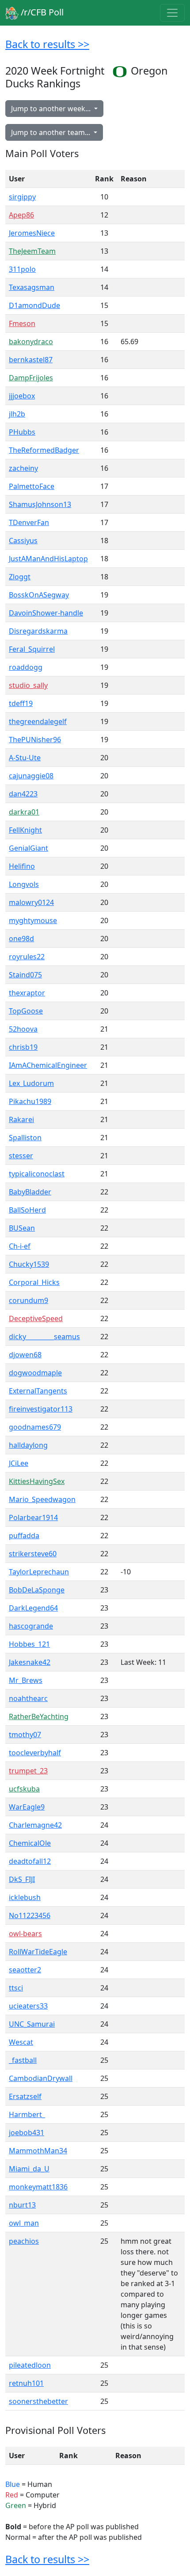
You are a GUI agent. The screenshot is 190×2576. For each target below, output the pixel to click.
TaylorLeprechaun (39, 1572)
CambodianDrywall (41, 2078)
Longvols (24, 884)
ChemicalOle (30, 1843)
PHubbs (22, 432)
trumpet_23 (28, 1771)
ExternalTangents (38, 1391)
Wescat (21, 2042)
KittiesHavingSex (37, 1481)
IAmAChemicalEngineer (48, 1065)
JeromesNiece (32, 233)
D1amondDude (34, 305)
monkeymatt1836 (38, 2187)
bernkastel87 (31, 360)
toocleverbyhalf (35, 1753)
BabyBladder (30, 1192)
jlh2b (17, 414)
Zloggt (20, 577)
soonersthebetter (38, 2401)
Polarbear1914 (33, 1517)
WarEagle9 (27, 1807)
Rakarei (21, 1119)
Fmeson (22, 323)
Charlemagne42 (35, 1825)
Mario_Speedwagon (42, 1499)
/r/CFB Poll (41, 12)
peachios (24, 2241)
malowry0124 (31, 902)
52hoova (23, 1029)
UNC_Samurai (32, 2024)
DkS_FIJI (22, 1879)
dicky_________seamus (44, 1337)
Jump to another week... (52, 109)
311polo (22, 269)
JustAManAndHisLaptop (48, 559)
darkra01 (24, 812)
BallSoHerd (27, 1210)
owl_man (24, 2223)
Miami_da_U (29, 2169)
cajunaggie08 (31, 776)
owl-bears (25, 1934)
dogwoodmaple (35, 1373)
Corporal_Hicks (34, 1282)
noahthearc (28, 1698)
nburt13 (22, 2205)
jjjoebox (22, 396)
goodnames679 (35, 1427)
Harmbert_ (27, 2114)
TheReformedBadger (44, 450)
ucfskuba (24, 1789)
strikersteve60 (33, 1554)
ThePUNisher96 (35, 740)
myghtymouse (33, 920)
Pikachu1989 (30, 1101)
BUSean (22, 1228)
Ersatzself (25, 2096)
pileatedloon (30, 2365)
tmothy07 (25, 1735)
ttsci (16, 1988)
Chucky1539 (29, 1264)
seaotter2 (25, 1970)
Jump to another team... (51, 132)
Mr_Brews (26, 1680)
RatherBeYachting (39, 1716)
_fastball (23, 2060)
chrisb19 (23, 1047)
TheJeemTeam (32, 251)
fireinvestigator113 (41, 1409)
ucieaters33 (28, 2006)
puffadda (24, 1536)
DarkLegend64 (33, 1608)
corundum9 (28, 1300)
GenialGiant (28, 848)
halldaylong (28, 1445)
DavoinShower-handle (46, 613)
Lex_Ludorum (31, 1083)
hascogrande (31, 1626)
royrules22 (27, 957)
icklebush (25, 1897)
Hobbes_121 (29, 1644)
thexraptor (27, 993)
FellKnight (25, 830)
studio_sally (28, 685)
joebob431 (27, 2133)
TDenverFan (29, 522)
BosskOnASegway (39, 595)
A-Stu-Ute (25, 758)
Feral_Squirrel (32, 649)
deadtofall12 (30, 1861)
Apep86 (21, 215)
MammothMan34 (38, 2151)
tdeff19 (21, 703)
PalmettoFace (32, 486)
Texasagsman (32, 287)
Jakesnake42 (30, 1662)
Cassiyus (23, 541)
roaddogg (26, 667)
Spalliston (25, 1138)
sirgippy (22, 197)
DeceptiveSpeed (36, 1318)
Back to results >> (47, 44)
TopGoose (26, 1011)
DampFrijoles (31, 378)
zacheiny (23, 468)
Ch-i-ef (20, 1246)
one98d (21, 939)
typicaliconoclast (37, 1174)
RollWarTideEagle (38, 1952)
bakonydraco (31, 342)
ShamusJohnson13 (40, 504)
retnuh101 (26, 2383)
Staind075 (25, 975)
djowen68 (25, 1355)
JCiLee (19, 1463)
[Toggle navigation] (172, 13)
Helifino (22, 866)
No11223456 (30, 1915)
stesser (21, 1156)
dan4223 (23, 794)
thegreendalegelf (38, 721)
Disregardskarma (38, 631)
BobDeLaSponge (37, 1590)
